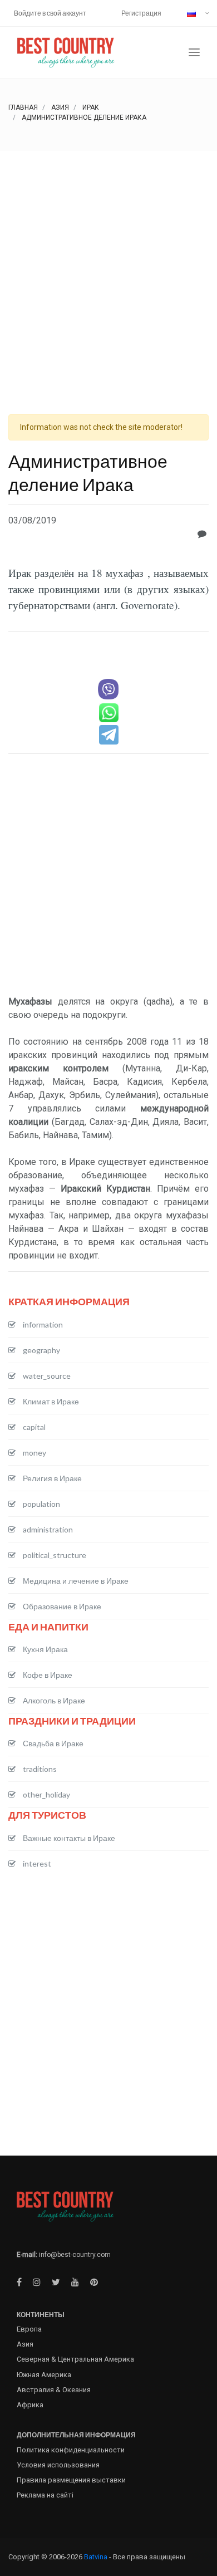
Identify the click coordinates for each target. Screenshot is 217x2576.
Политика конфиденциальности (71, 2450)
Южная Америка (44, 2375)
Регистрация (141, 13)
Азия (60, 107)
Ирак (91, 107)
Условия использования (58, 2465)
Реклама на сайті (45, 2495)
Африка (30, 2405)
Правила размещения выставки (71, 2480)
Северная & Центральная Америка (75, 2359)
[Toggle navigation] (194, 53)
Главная (23, 107)
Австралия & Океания (54, 2390)
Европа (29, 2329)
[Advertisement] (108, 265)
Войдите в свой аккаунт (50, 13)
